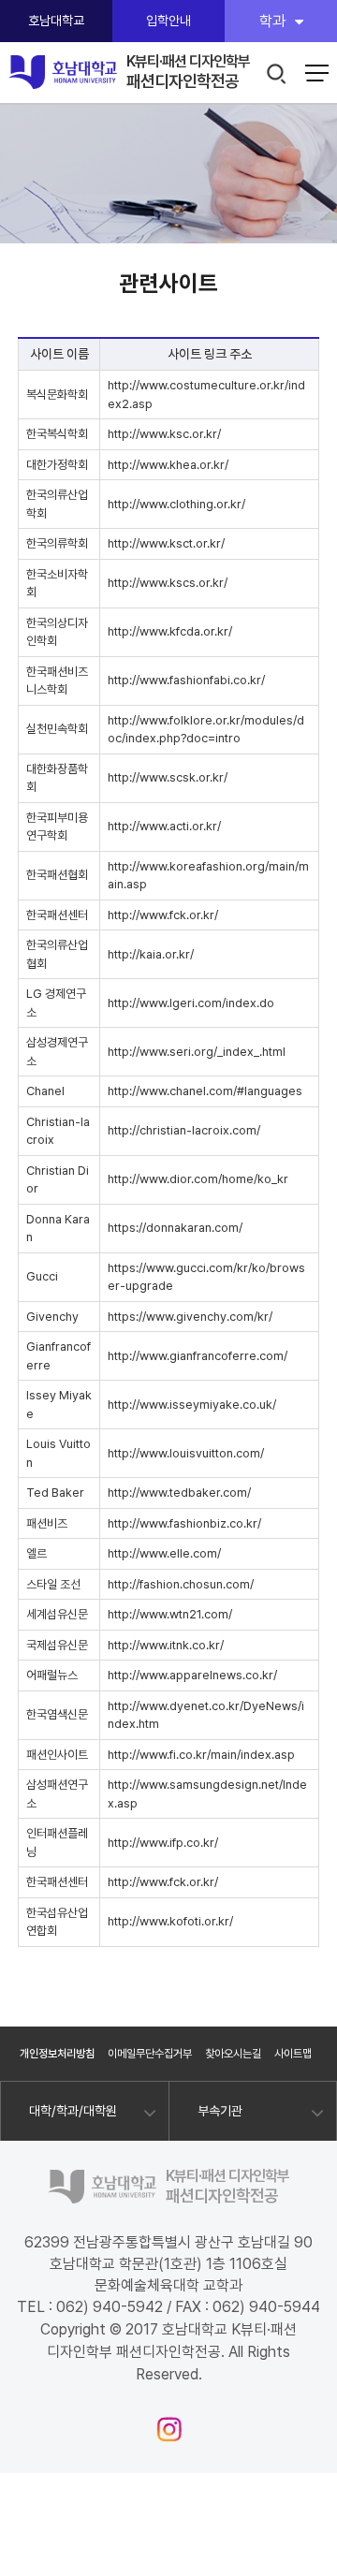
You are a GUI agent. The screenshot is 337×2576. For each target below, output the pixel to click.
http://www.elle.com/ (164, 1553)
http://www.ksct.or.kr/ (166, 543)
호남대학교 (56, 21)
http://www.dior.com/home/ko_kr (198, 1179)
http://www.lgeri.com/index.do (191, 1003)
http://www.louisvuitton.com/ (186, 1453)
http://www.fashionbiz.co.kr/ (184, 1523)
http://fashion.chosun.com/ (181, 1584)
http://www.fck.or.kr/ (163, 915)
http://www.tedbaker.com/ (179, 1493)
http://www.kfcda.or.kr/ (170, 631)
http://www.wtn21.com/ (170, 1614)
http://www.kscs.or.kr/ (168, 583)
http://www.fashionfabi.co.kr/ (186, 680)
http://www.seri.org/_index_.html (197, 1052)
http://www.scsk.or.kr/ (168, 777)
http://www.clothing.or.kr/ (176, 504)
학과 (272, 21)
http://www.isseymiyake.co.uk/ (192, 1405)
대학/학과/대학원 (73, 2111)
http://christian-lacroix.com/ (184, 1130)
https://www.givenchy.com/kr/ (190, 1317)
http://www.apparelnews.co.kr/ (192, 1675)
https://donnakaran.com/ (175, 1228)
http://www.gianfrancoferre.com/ (198, 1356)
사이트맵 (293, 2054)
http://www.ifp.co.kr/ (163, 1843)
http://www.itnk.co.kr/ (166, 1645)
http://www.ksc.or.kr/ (164, 434)
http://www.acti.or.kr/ (164, 826)
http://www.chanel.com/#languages (205, 1091)
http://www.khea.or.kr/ (168, 465)
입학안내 (168, 21)
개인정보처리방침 (57, 2054)
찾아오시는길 (233, 2054)
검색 (278, 74)
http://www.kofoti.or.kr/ (170, 1921)
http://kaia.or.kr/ (151, 954)
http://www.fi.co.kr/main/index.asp (201, 1755)
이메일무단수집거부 (150, 2054)
